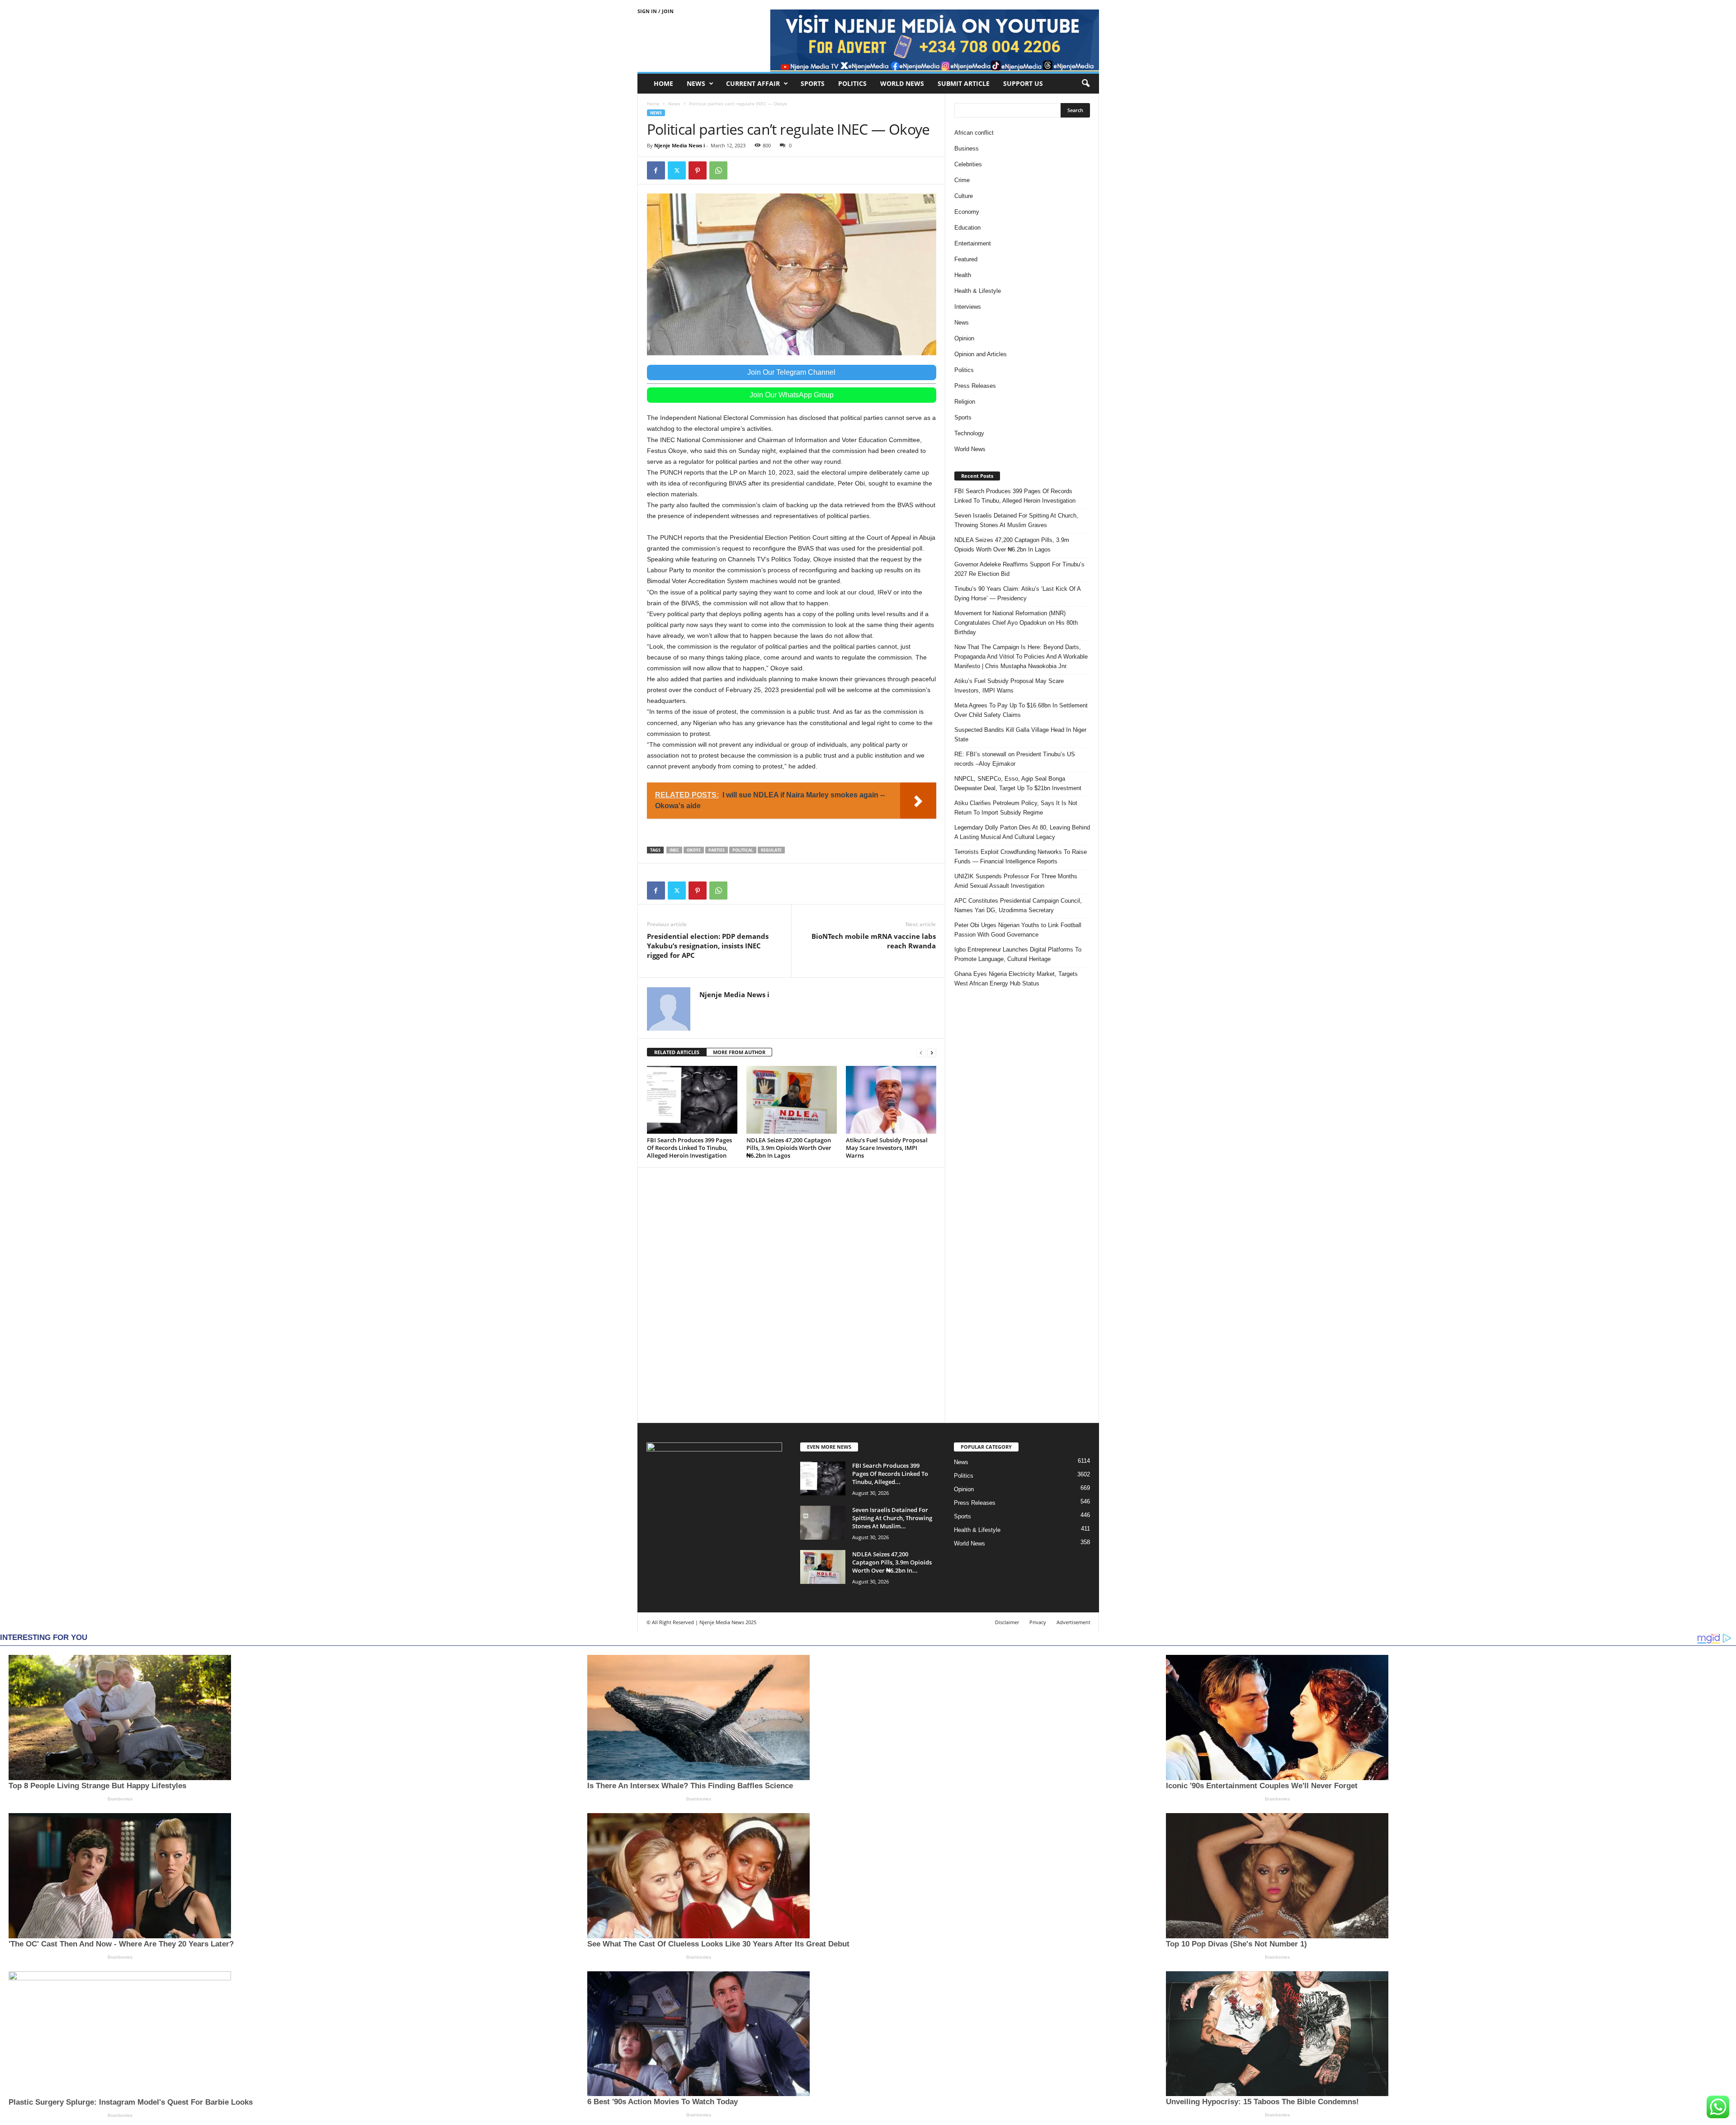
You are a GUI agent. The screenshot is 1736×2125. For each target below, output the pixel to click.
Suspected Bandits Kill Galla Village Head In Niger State (1020, 735)
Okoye (694, 850)
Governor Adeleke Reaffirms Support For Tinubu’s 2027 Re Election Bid (1019, 569)
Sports (813, 83)
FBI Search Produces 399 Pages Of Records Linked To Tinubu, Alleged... (890, 1474)
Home (663, 83)
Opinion (964, 338)
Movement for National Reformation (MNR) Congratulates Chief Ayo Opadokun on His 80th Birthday (1016, 623)
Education (967, 228)
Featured (966, 259)
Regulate (771, 850)
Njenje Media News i (679, 145)
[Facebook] (656, 170)
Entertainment (973, 243)
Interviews (968, 307)
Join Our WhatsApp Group (792, 395)
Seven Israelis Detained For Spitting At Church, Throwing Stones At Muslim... (892, 1518)
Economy (967, 212)
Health (963, 275)
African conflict (974, 133)
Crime (962, 180)
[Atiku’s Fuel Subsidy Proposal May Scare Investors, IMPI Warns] (891, 1100)
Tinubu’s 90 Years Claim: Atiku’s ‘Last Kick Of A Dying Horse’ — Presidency (1017, 594)
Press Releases (975, 386)
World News (902, 83)
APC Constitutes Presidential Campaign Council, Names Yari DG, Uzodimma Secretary (1018, 905)
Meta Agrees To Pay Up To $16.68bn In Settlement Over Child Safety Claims (1021, 710)
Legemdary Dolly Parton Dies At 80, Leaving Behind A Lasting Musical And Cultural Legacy (1022, 832)
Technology (969, 433)
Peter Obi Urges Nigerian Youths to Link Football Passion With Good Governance (1018, 930)
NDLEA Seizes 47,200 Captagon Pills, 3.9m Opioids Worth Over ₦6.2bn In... (892, 1562)
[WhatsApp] (718, 170)
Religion (965, 402)
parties (717, 850)
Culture (964, 196)
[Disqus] (792, 1294)
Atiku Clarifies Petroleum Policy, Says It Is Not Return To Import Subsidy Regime (1016, 808)
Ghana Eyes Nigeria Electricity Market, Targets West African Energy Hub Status (1016, 979)
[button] (1085, 84)
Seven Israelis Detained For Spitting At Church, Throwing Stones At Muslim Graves (1016, 520)
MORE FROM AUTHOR (739, 1052)
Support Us (1023, 83)
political (743, 850)
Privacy (1038, 1622)
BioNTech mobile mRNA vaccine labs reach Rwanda (874, 941)
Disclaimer (1007, 1622)
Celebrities (968, 164)
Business (967, 148)
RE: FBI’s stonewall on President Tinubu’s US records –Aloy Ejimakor (1015, 759)
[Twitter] (677, 170)
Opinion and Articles (981, 354)
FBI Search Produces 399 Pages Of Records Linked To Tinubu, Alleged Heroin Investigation (689, 1148)
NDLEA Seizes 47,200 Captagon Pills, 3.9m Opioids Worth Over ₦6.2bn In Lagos (789, 1148)
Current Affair (753, 83)
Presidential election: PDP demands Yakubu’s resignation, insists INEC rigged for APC (708, 946)
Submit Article (964, 83)
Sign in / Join (656, 11)
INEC (674, 850)
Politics (852, 83)
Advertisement (1073, 1622)
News (696, 83)
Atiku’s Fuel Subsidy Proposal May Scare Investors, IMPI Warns (887, 1148)
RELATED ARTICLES (677, 1052)
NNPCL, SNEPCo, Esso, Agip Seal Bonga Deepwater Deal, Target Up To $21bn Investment (1018, 783)
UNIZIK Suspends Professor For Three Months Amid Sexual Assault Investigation (1016, 881)
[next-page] (932, 1053)
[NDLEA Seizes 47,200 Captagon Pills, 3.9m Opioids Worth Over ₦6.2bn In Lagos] (792, 1100)
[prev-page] (921, 1053)
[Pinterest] (698, 170)
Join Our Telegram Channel (791, 372)
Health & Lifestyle (978, 291)
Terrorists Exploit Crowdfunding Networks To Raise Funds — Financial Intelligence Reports (1021, 857)
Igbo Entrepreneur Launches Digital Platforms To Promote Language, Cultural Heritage (1018, 954)
